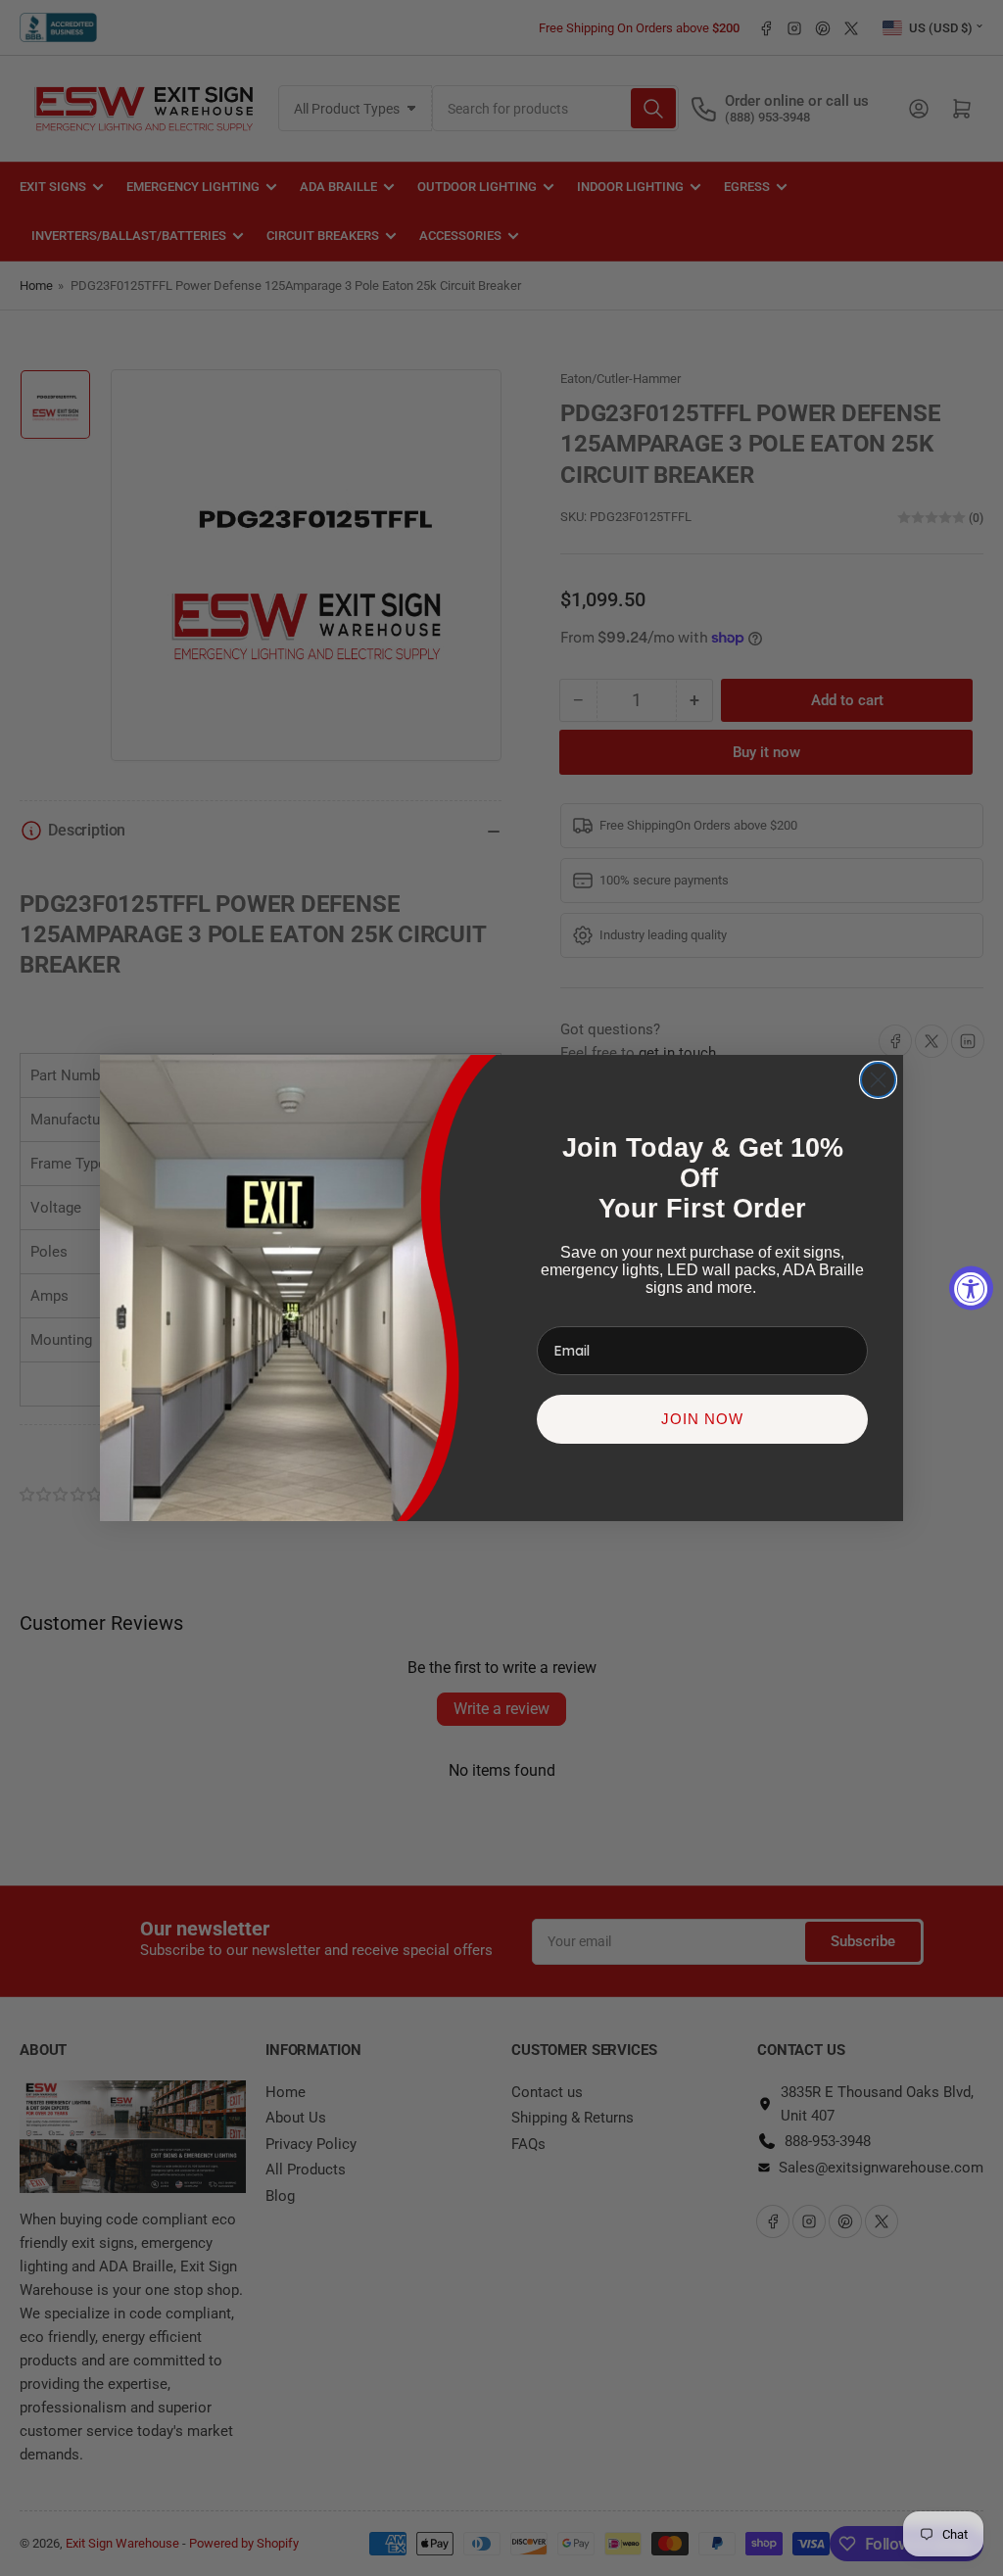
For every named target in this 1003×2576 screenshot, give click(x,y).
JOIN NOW (702, 1419)
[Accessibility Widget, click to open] (971, 1288)
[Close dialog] (878, 1080)
